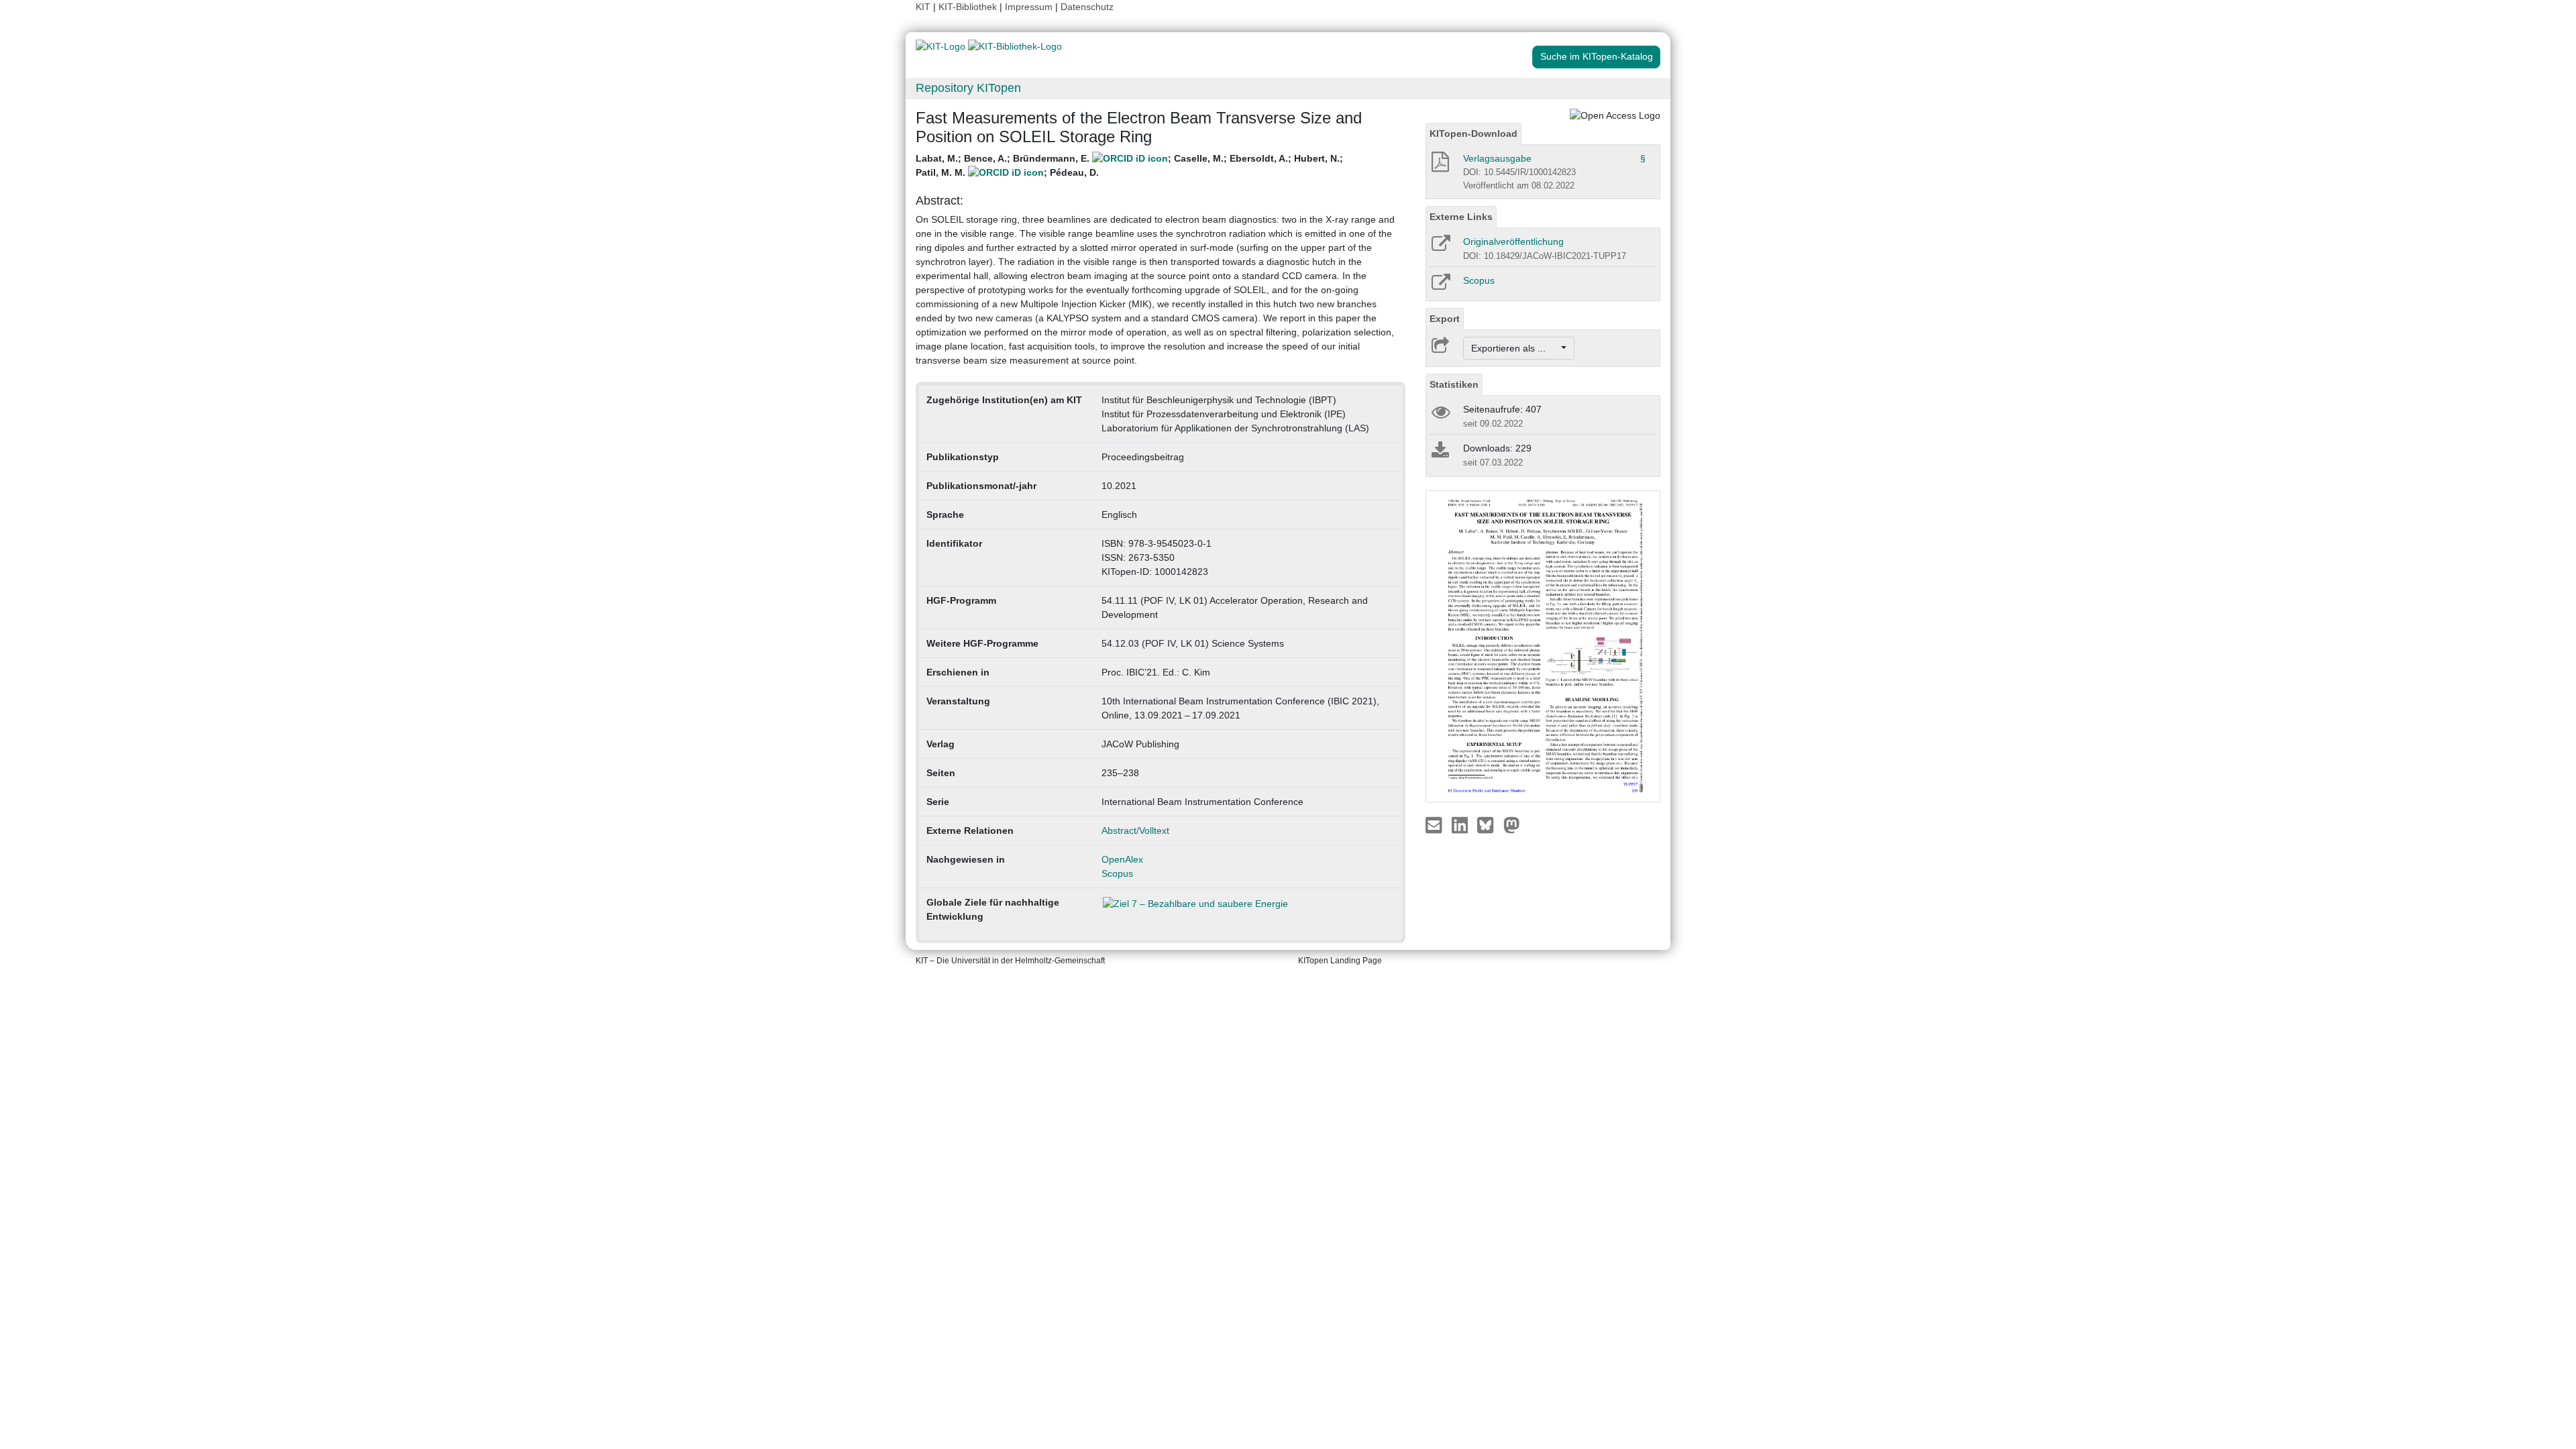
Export (1445, 319)
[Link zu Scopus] (1440, 286)
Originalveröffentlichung (1513, 241)
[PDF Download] (1439, 166)
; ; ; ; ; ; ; (1129, 165)
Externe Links (1461, 217)
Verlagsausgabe (1497, 158)
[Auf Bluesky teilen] (1489, 824)
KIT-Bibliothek (969, 7)
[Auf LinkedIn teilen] (1461, 824)
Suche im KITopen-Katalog (1597, 56)
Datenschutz (1087, 7)
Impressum (1029, 7)
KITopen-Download (1473, 133)
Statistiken (1454, 384)
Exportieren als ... (1515, 348)
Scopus (1117, 873)
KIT (923, 7)
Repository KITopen (968, 88)
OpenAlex (1122, 859)
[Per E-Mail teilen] (1435, 824)
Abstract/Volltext (1135, 830)
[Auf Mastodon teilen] (1512, 824)
